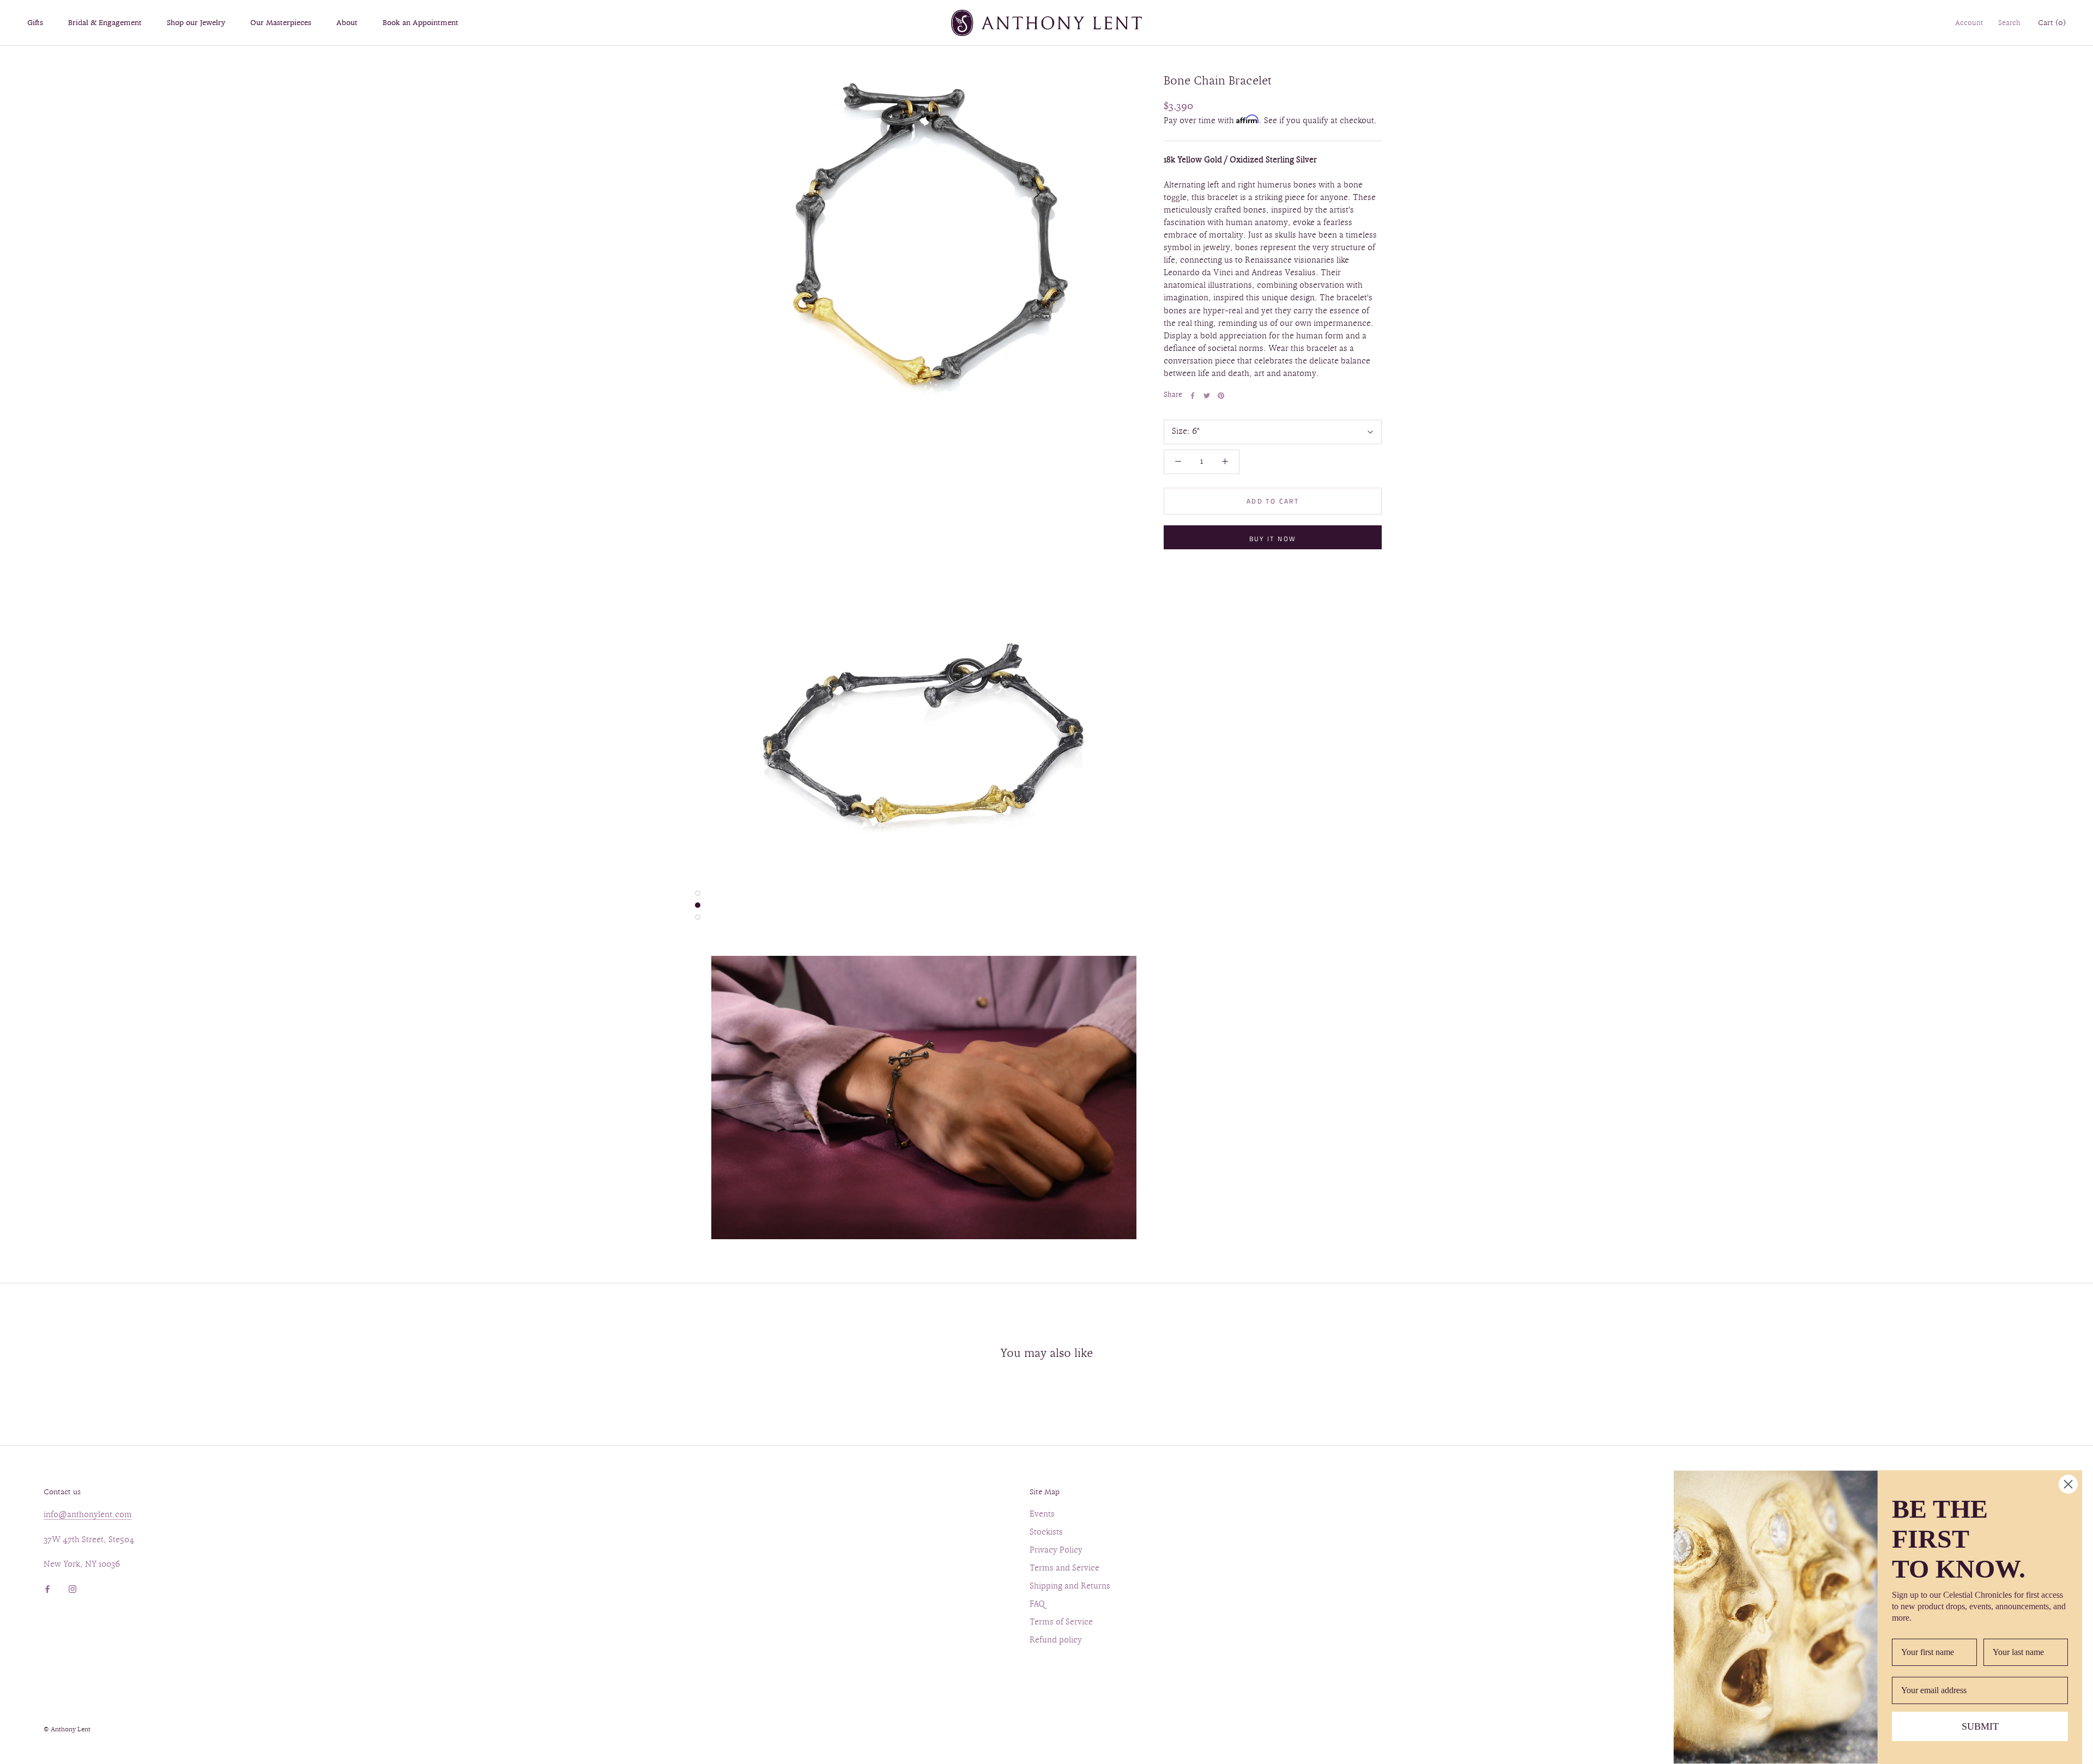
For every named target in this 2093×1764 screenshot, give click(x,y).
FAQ (1037, 1605)
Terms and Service (1064, 1569)
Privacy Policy (1056, 1551)
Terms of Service (1061, 1623)
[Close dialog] (2068, 1484)
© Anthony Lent (67, 1730)
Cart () (2052, 23)
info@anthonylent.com (88, 1515)
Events (1042, 1515)
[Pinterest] (1221, 396)
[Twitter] (1207, 396)
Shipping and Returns (1070, 1587)
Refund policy (1056, 1641)
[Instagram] (72, 1588)
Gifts (35, 23)
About (347, 23)
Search (2009, 23)
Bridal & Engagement (105, 23)
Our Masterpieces (281, 23)
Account (1969, 23)
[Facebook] (1193, 396)
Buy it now (1273, 539)
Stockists (1046, 1533)
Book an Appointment (421, 23)
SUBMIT (1980, 1726)
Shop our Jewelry (196, 23)
